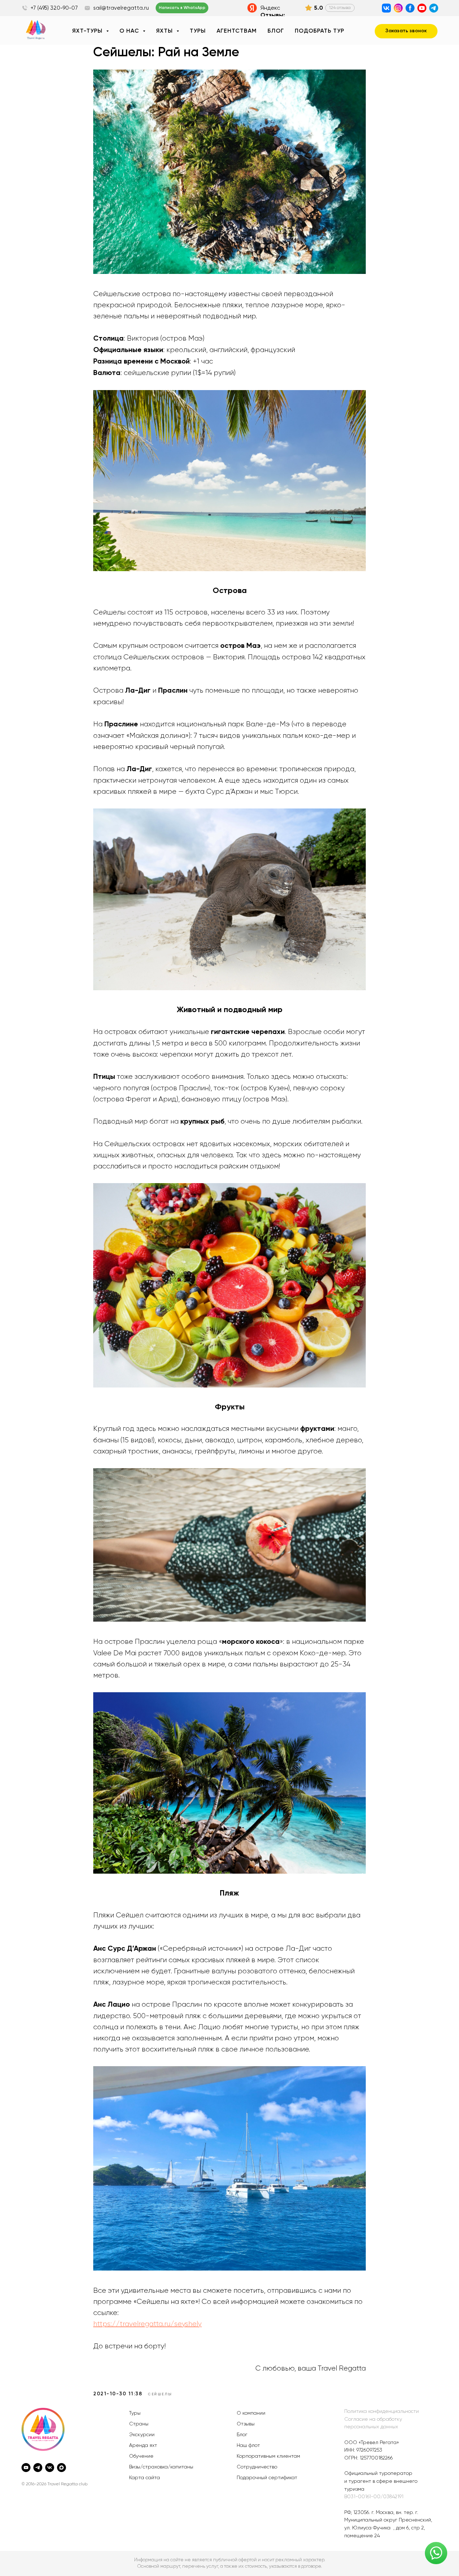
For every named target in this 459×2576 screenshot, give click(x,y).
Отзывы (246, 2424)
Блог (276, 31)
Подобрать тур (320, 31)
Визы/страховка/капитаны (161, 2467)
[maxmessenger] (61, 2468)
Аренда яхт (143, 2445)
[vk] (50, 2468)
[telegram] (38, 2468)
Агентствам (237, 31)
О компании (251, 2413)
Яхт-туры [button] (88, 31)
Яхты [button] (165, 31)
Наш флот (248, 2445)
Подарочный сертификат (267, 2478)
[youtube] (26, 2468)
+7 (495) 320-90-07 (54, 8)
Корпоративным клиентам (268, 2456)
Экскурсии (142, 2435)
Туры (198, 31)
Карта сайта (145, 2478)
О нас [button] (130, 31)
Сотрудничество (257, 2467)
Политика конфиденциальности (382, 2411)
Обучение (141, 2456)
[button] (406, 31)
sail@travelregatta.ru (121, 8)
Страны (139, 2424)
